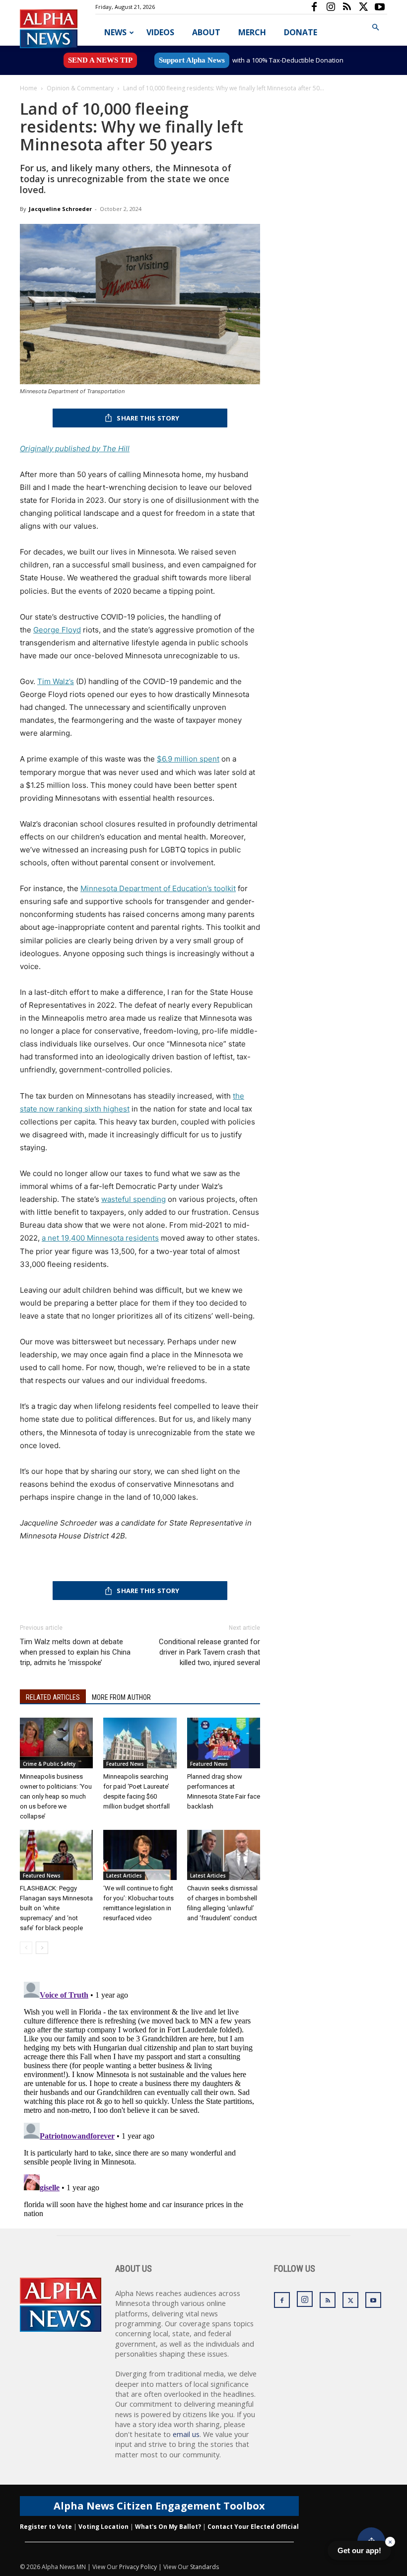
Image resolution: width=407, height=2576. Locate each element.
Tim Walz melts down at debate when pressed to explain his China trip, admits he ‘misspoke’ (75, 1652)
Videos (160, 32)
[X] (363, 7)
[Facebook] (314, 7)
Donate (301, 32)
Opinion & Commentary (80, 88)
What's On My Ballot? (168, 2527)
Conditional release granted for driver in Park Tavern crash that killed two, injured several (209, 1652)
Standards (204, 2567)
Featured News (125, 1764)
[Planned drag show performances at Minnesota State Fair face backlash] (224, 1743)
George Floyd (57, 630)
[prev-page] (26, 1948)
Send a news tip (100, 60)
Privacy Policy (138, 2567)
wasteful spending (134, 1199)
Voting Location (103, 2527)
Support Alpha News (192, 60)
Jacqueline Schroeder (60, 209)
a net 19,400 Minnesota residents (100, 1238)
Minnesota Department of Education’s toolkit (158, 888)
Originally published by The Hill (75, 449)
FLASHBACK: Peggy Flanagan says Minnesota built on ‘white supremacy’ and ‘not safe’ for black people (56, 1908)
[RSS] (347, 7)
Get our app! (359, 2550)
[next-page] (42, 1948)
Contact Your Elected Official (253, 2527)
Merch (252, 32)
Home (29, 88)
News (115, 32)
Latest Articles (124, 1876)
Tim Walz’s (56, 681)
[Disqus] (140, 2102)
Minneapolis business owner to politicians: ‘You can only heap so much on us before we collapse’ (56, 1796)
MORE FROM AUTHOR (121, 1697)
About (206, 32)
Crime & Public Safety (49, 1764)
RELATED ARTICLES (53, 1697)
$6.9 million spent (188, 759)
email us (186, 2434)
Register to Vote (46, 2527)
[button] (375, 28)
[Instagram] (331, 7)
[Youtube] (380, 7)
